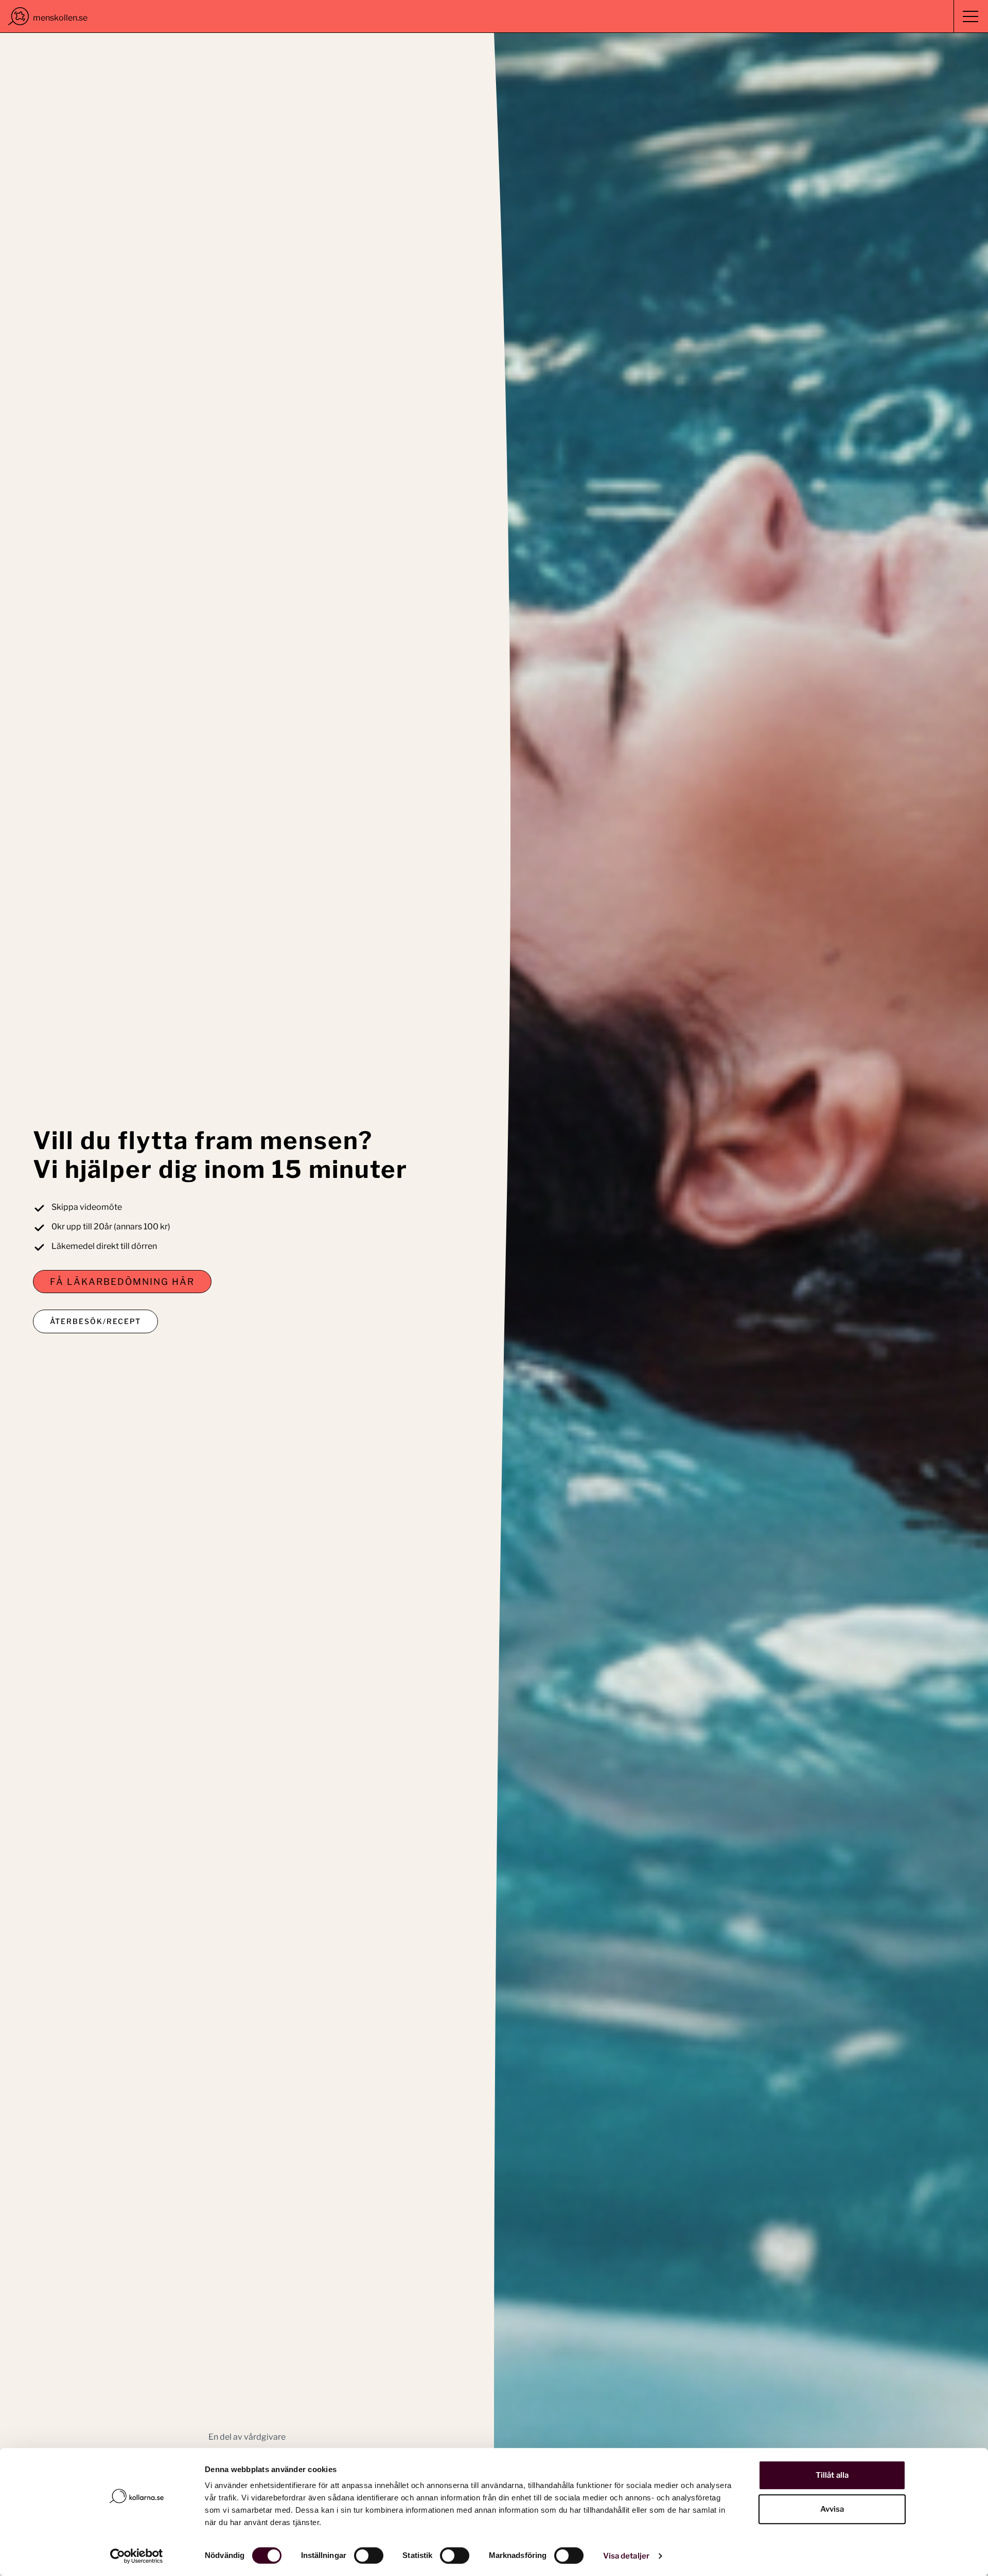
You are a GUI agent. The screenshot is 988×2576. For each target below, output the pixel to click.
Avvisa (832, 2509)
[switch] (369, 2555)
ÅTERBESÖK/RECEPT (95, 1321)
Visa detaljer (626, 2556)
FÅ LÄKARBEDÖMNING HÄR (122, 1282)
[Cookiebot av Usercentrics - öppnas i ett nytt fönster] (137, 2556)
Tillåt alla (832, 2475)
